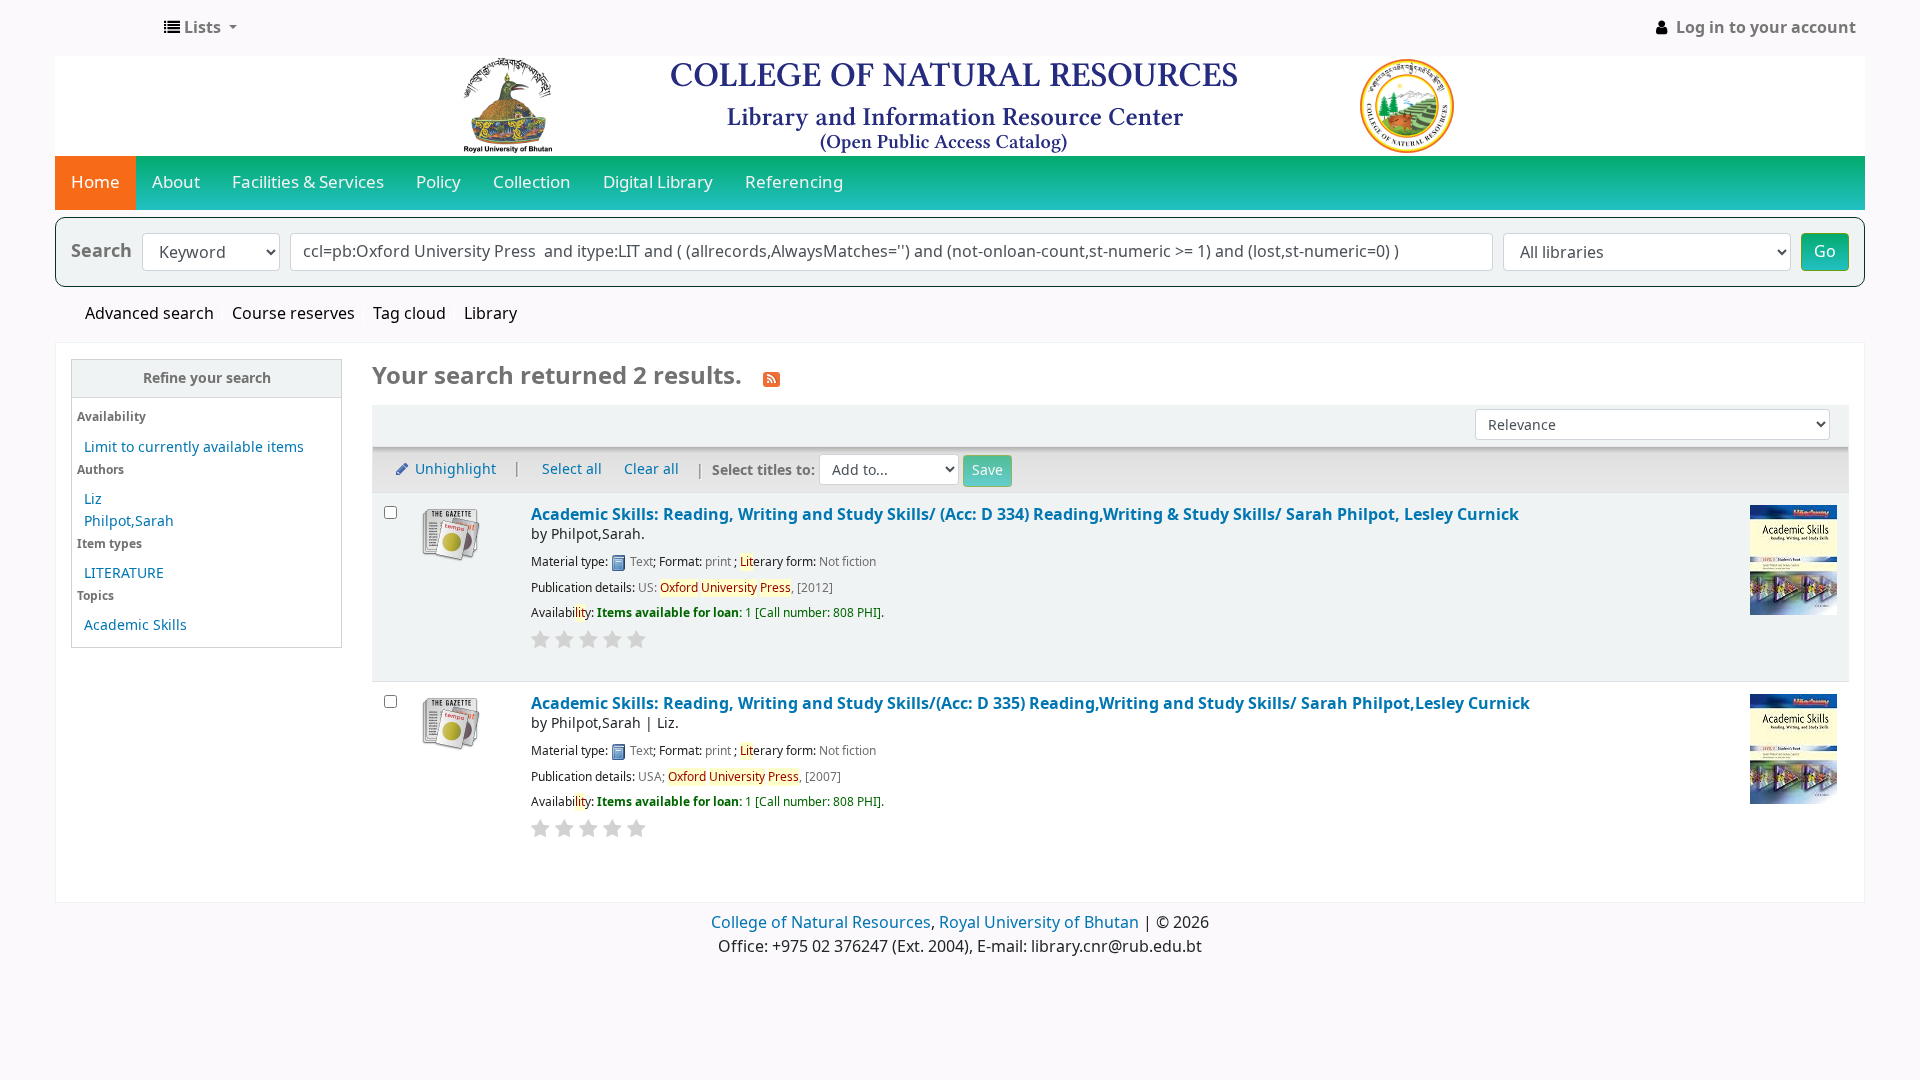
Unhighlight (453, 469)
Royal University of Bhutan (1039, 923)
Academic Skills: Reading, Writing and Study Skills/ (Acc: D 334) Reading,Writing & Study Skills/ (1025, 514)
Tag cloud (409, 314)
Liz (93, 499)
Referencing (794, 182)
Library (490, 314)
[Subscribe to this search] (771, 378)
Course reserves (293, 314)
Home (95, 182)
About (176, 182)
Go (1825, 252)
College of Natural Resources (821, 923)
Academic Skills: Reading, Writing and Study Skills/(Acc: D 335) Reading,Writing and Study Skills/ (1030, 703)
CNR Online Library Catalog (106, 28)
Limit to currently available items (194, 447)
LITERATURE (124, 573)
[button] (200, 28)
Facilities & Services (308, 182)
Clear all (651, 469)
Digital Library (658, 182)
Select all (572, 469)
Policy (438, 182)
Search (101, 251)
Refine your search (207, 378)
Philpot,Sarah (129, 521)
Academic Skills (135, 625)
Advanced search (149, 314)
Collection (532, 182)
